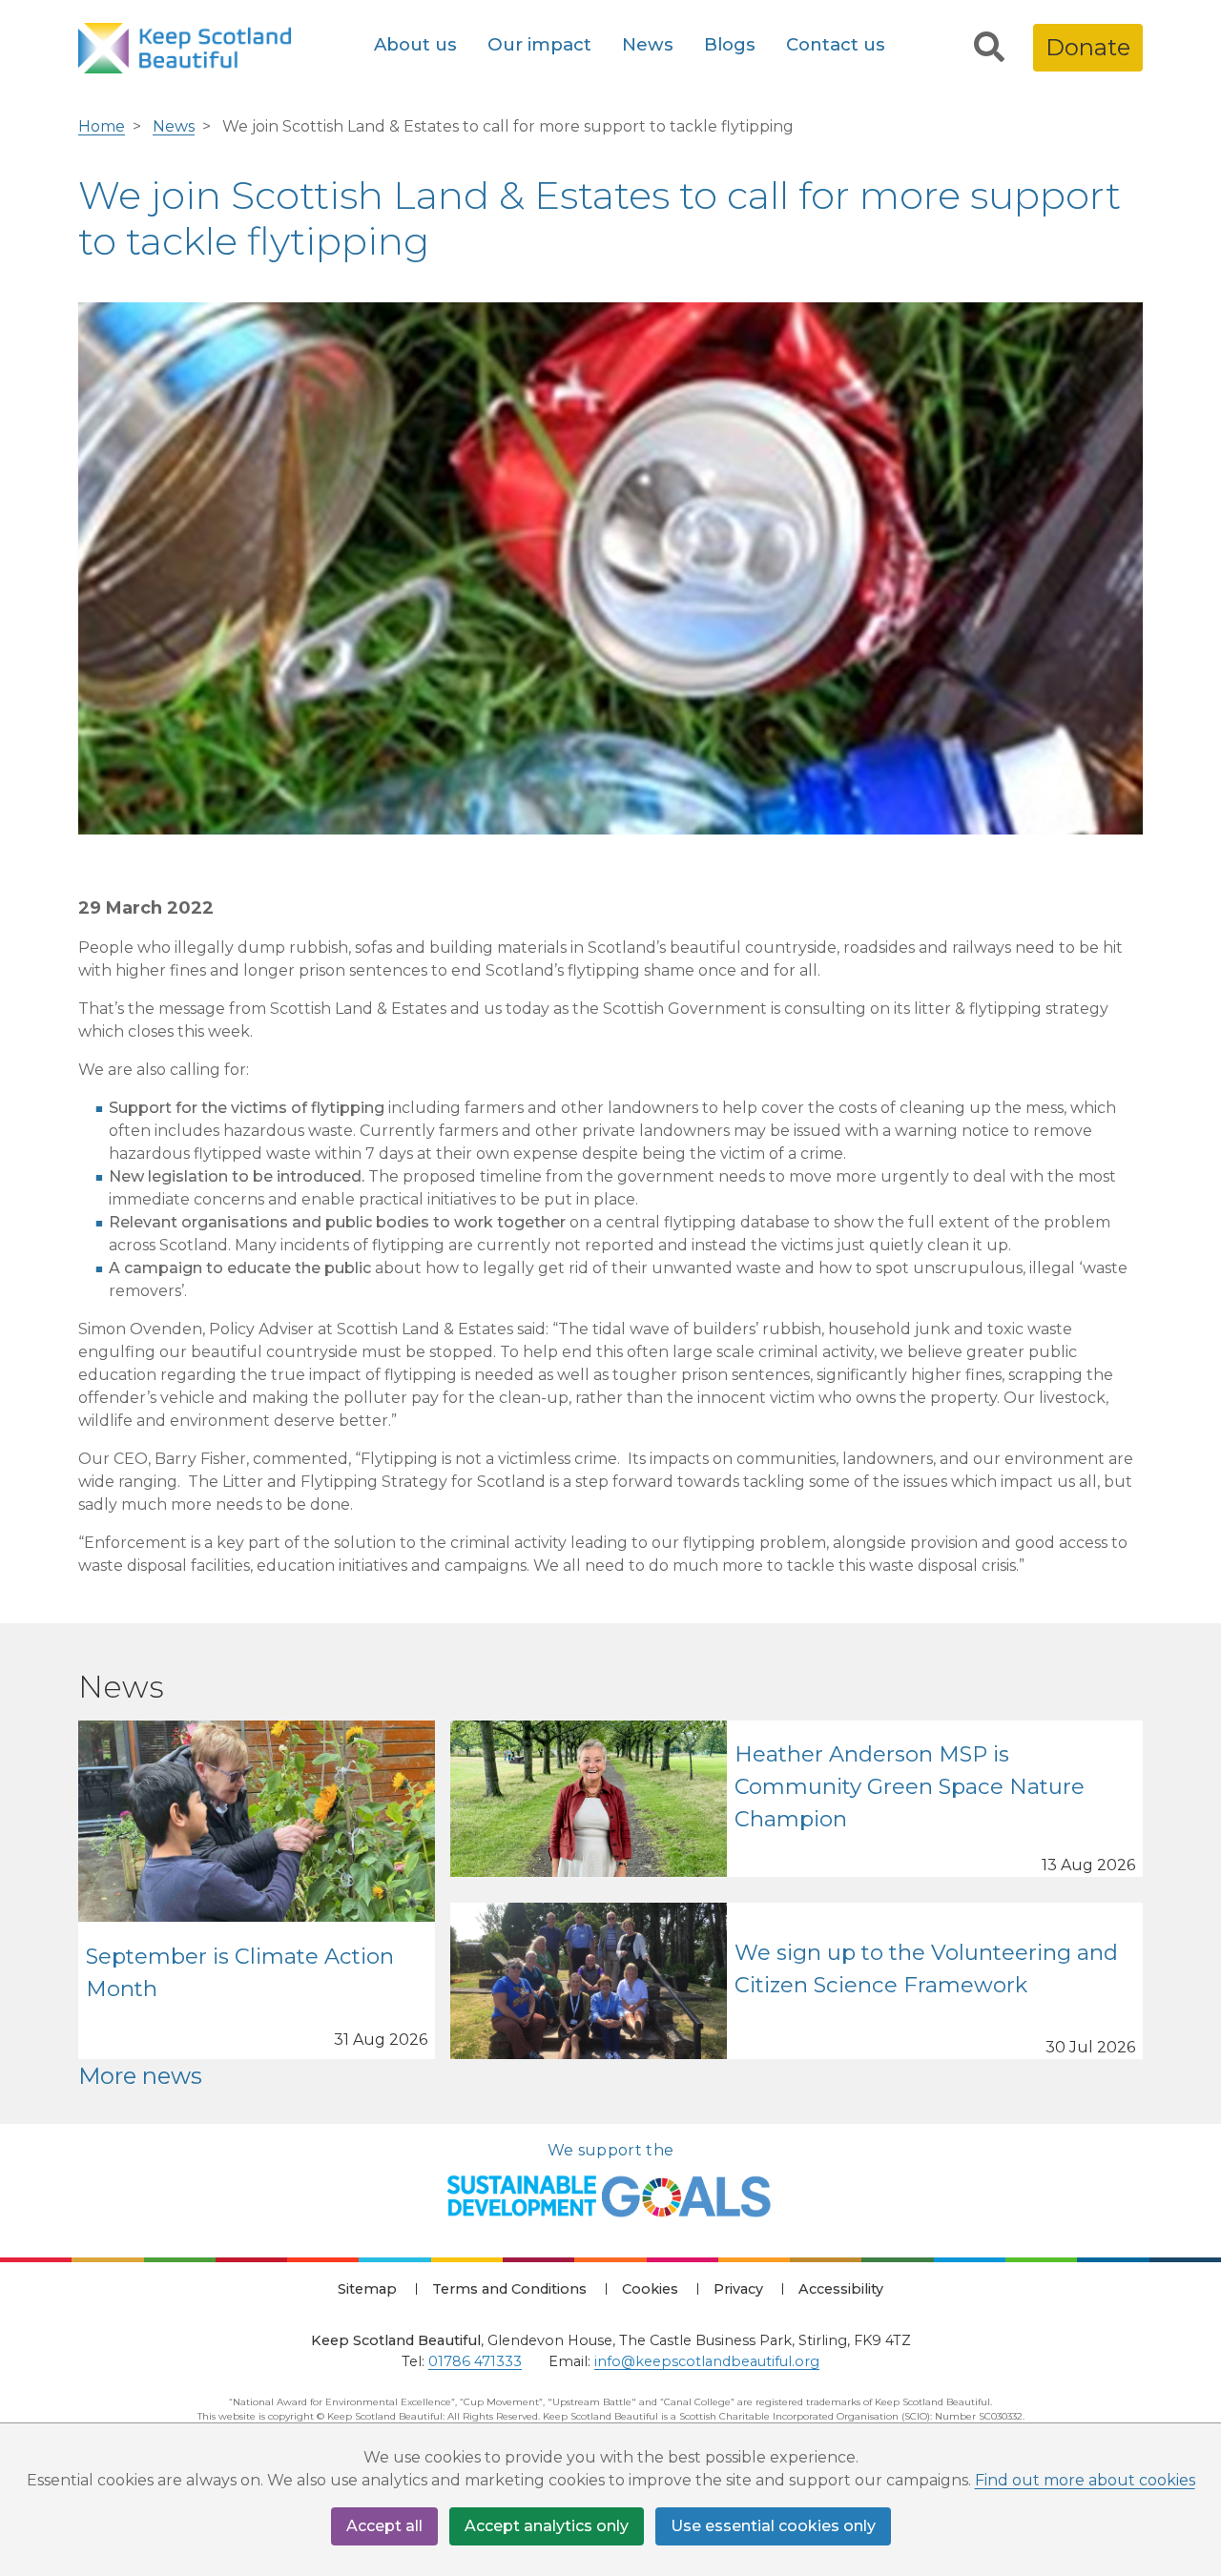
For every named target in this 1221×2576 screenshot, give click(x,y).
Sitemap (367, 2289)
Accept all (384, 2526)
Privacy (738, 2289)
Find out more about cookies (1085, 2480)
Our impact (539, 44)
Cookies (650, 2289)
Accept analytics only (547, 2526)
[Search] (989, 48)
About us (415, 44)
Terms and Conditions (509, 2289)
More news (140, 2076)
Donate (1088, 47)
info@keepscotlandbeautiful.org (707, 2361)
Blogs (730, 44)
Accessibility (841, 2289)
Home (102, 126)
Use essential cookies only (773, 2526)
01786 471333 (475, 2361)
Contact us (836, 44)
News (648, 44)
